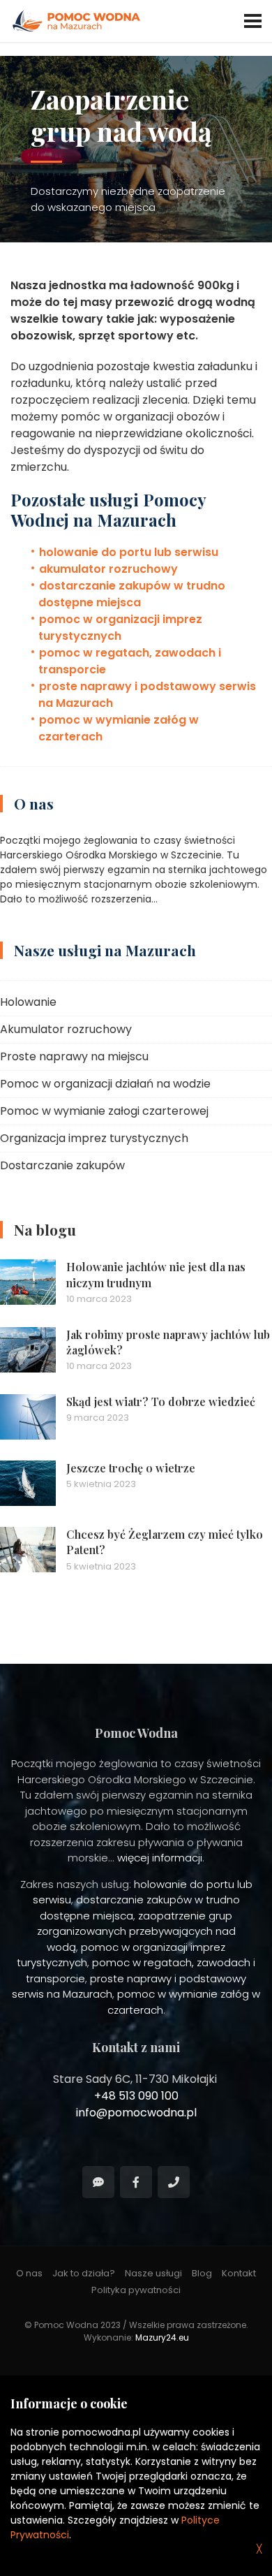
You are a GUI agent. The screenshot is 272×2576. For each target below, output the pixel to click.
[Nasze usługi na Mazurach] (136, 988)
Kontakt (239, 2273)
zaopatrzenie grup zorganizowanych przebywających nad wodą (136, 1931)
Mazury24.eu (162, 2337)
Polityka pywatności (136, 2290)
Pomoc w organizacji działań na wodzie (105, 1084)
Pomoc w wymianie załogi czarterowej (104, 1111)
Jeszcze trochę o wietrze (131, 1468)
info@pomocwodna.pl (136, 2113)
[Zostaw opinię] (98, 2182)
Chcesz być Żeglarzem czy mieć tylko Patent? (165, 1542)
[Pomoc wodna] (174, 2182)
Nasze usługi (153, 2273)
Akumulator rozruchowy (66, 1029)
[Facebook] (136, 2182)
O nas (34, 803)
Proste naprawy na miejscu (74, 1056)
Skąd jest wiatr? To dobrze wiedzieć (161, 1402)
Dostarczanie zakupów (62, 1165)
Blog (202, 2273)
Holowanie (28, 1002)
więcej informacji (160, 1858)
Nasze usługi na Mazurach (105, 950)
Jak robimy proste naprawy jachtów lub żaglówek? (168, 1342)
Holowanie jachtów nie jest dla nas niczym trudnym (156, 1274)
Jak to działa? (84, 2273)
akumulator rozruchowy (108, 569)
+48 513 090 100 (136, 2096)
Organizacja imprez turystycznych (94, 1138)
